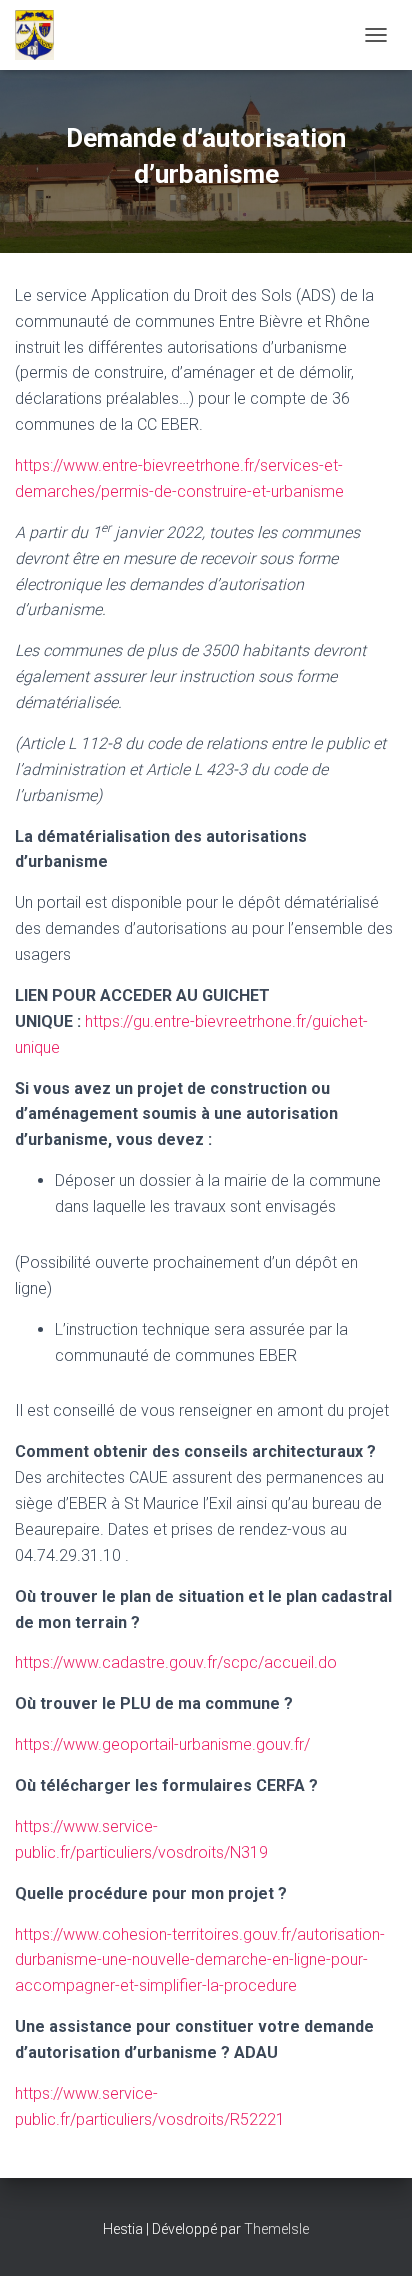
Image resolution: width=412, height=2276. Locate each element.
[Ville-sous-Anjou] (42, 35)
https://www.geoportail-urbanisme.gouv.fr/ (162, 1744)
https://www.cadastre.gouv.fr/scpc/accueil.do (176, 1662)
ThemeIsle (276, 2229)
